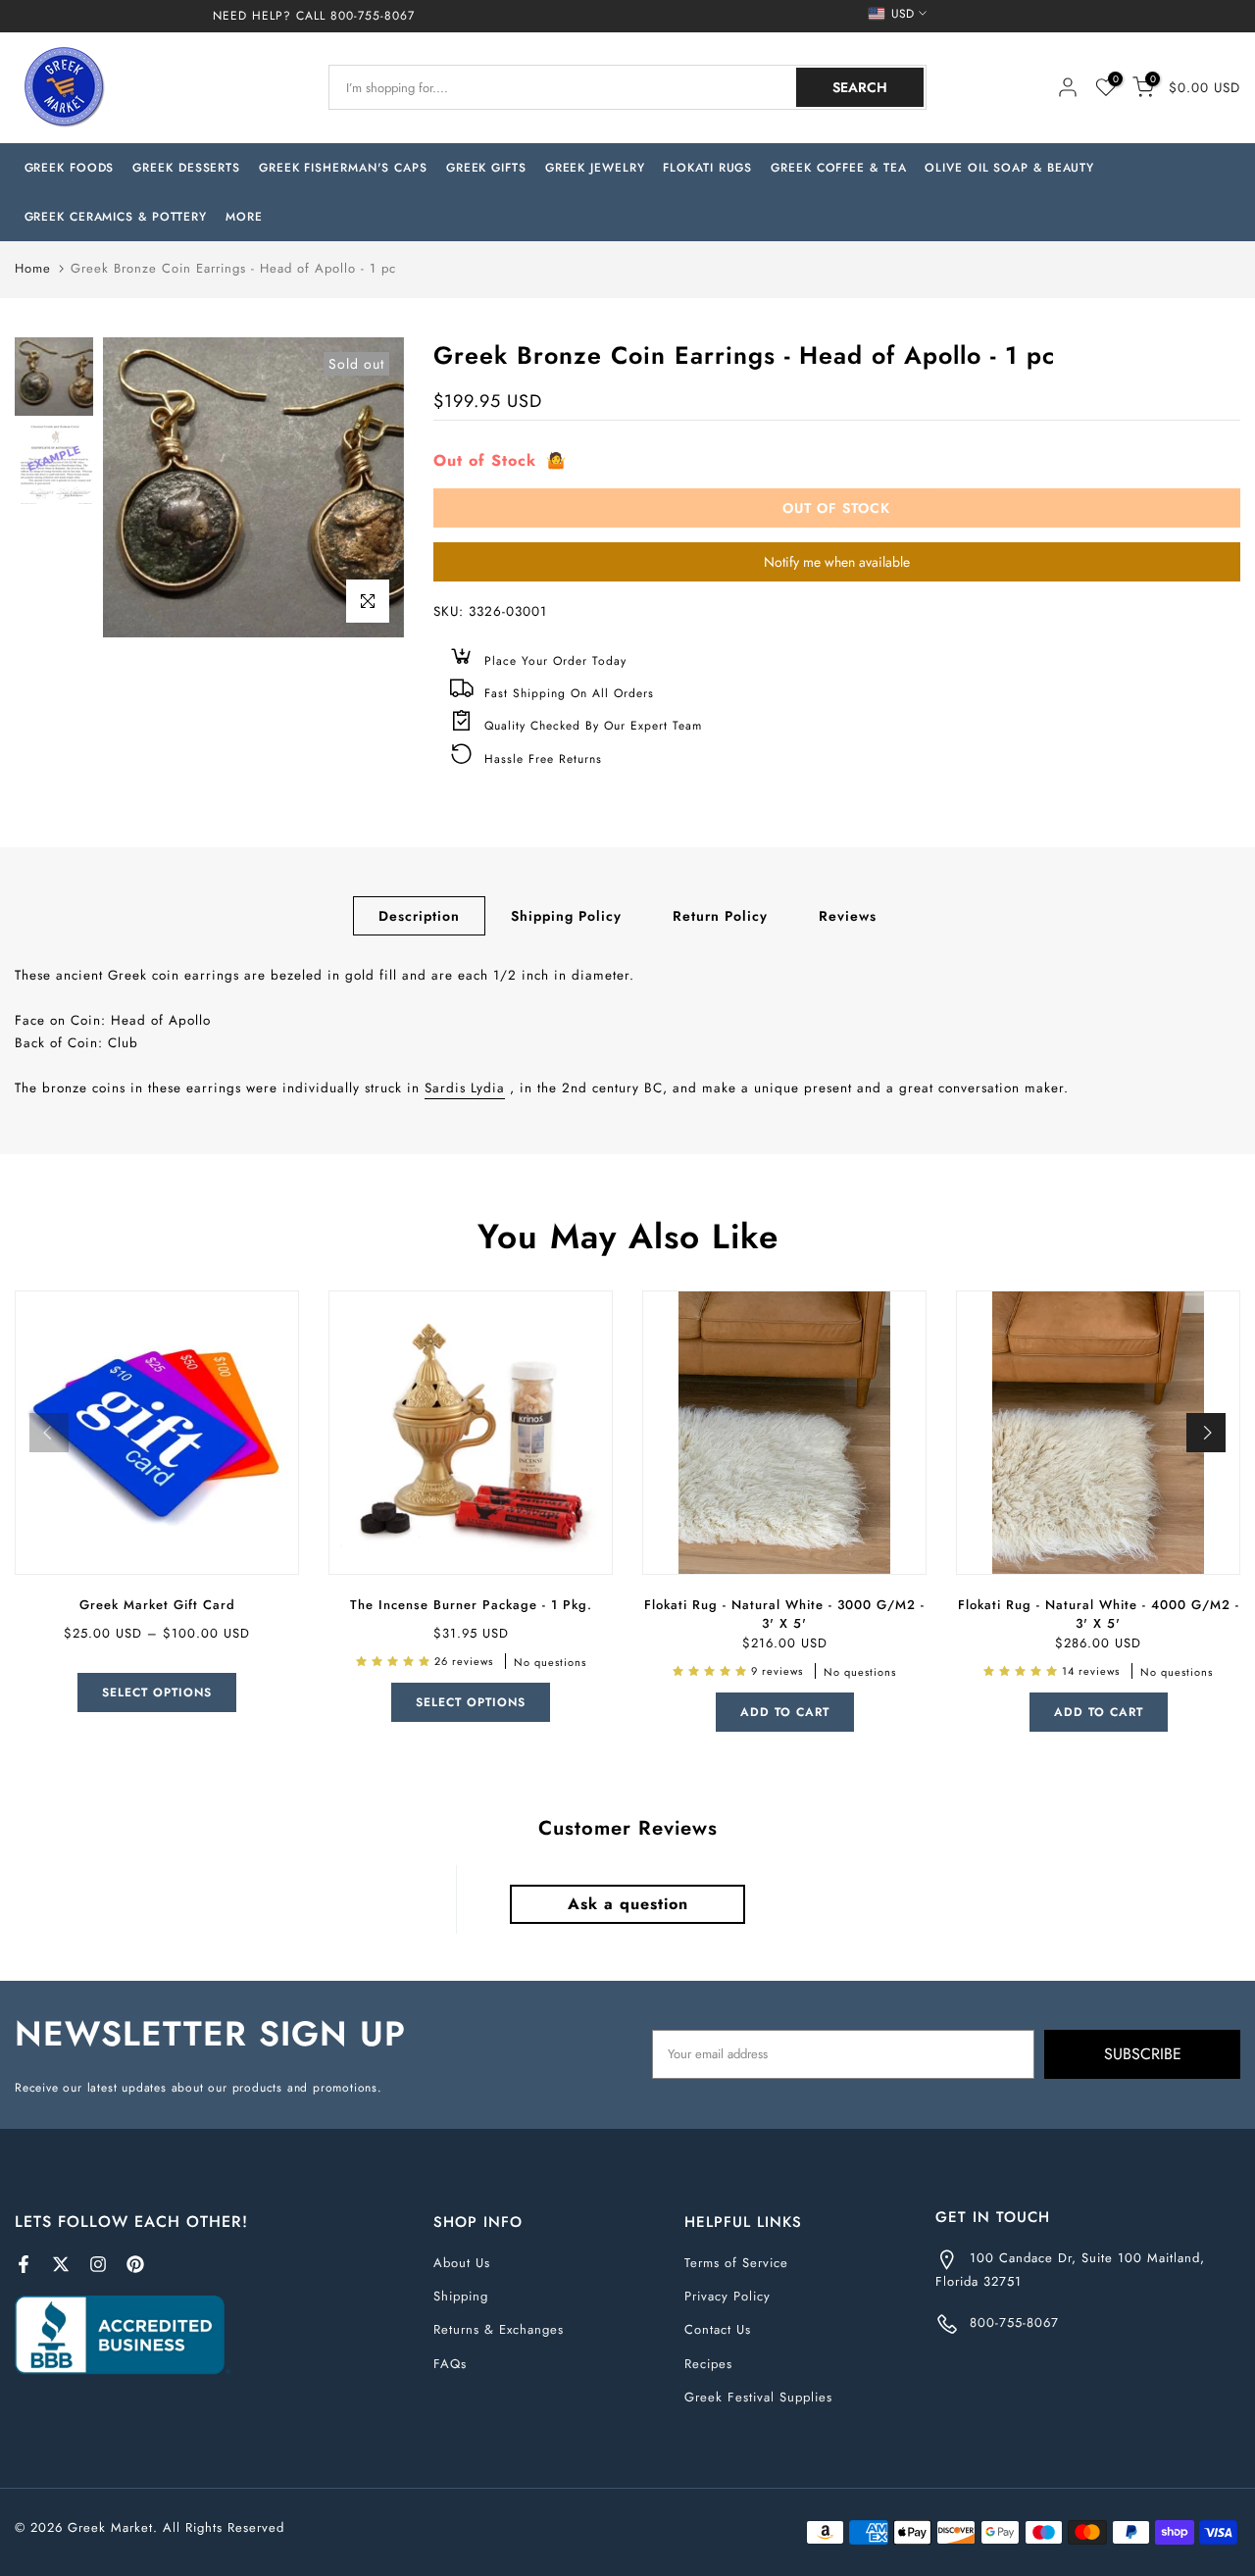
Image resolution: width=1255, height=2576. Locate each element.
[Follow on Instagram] (98, 2264)
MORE (244, 217)
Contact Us (718, 2329)
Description (419, 916)
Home (33, 268)
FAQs (450, 2364)
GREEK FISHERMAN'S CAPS (343, 168)
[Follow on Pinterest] (135, 2264)
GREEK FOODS (70, 168)
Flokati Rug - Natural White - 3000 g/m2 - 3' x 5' (784, 1614)
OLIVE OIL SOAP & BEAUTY (1009, 168)
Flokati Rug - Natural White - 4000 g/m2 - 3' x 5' (1099, 1614)
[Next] (1206, 1433)
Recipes (708, 2364)
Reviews (848, 916)
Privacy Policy (728, 2296)
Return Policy (720, 916)
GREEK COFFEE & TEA (838, 168)
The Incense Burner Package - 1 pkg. (471, 1605)
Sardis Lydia (465, 1088)
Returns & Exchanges (499, 2329)
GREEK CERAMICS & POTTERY (116, 217)
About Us (462, 2263)
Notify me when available (837, 562)
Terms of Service (736, 2263)
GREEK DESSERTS (186, 168)
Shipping (461, 2296)
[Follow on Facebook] (24, 2264)
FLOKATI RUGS (707, 168)
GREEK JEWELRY (595, 168)
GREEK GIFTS (486, 168)
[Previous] (49, 1433)
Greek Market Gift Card (157, 1605)
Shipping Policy (566, 916)
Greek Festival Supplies (758, 2397)
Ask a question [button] (628, 1904)
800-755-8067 (373, 16)
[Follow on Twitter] (61, 2264)
